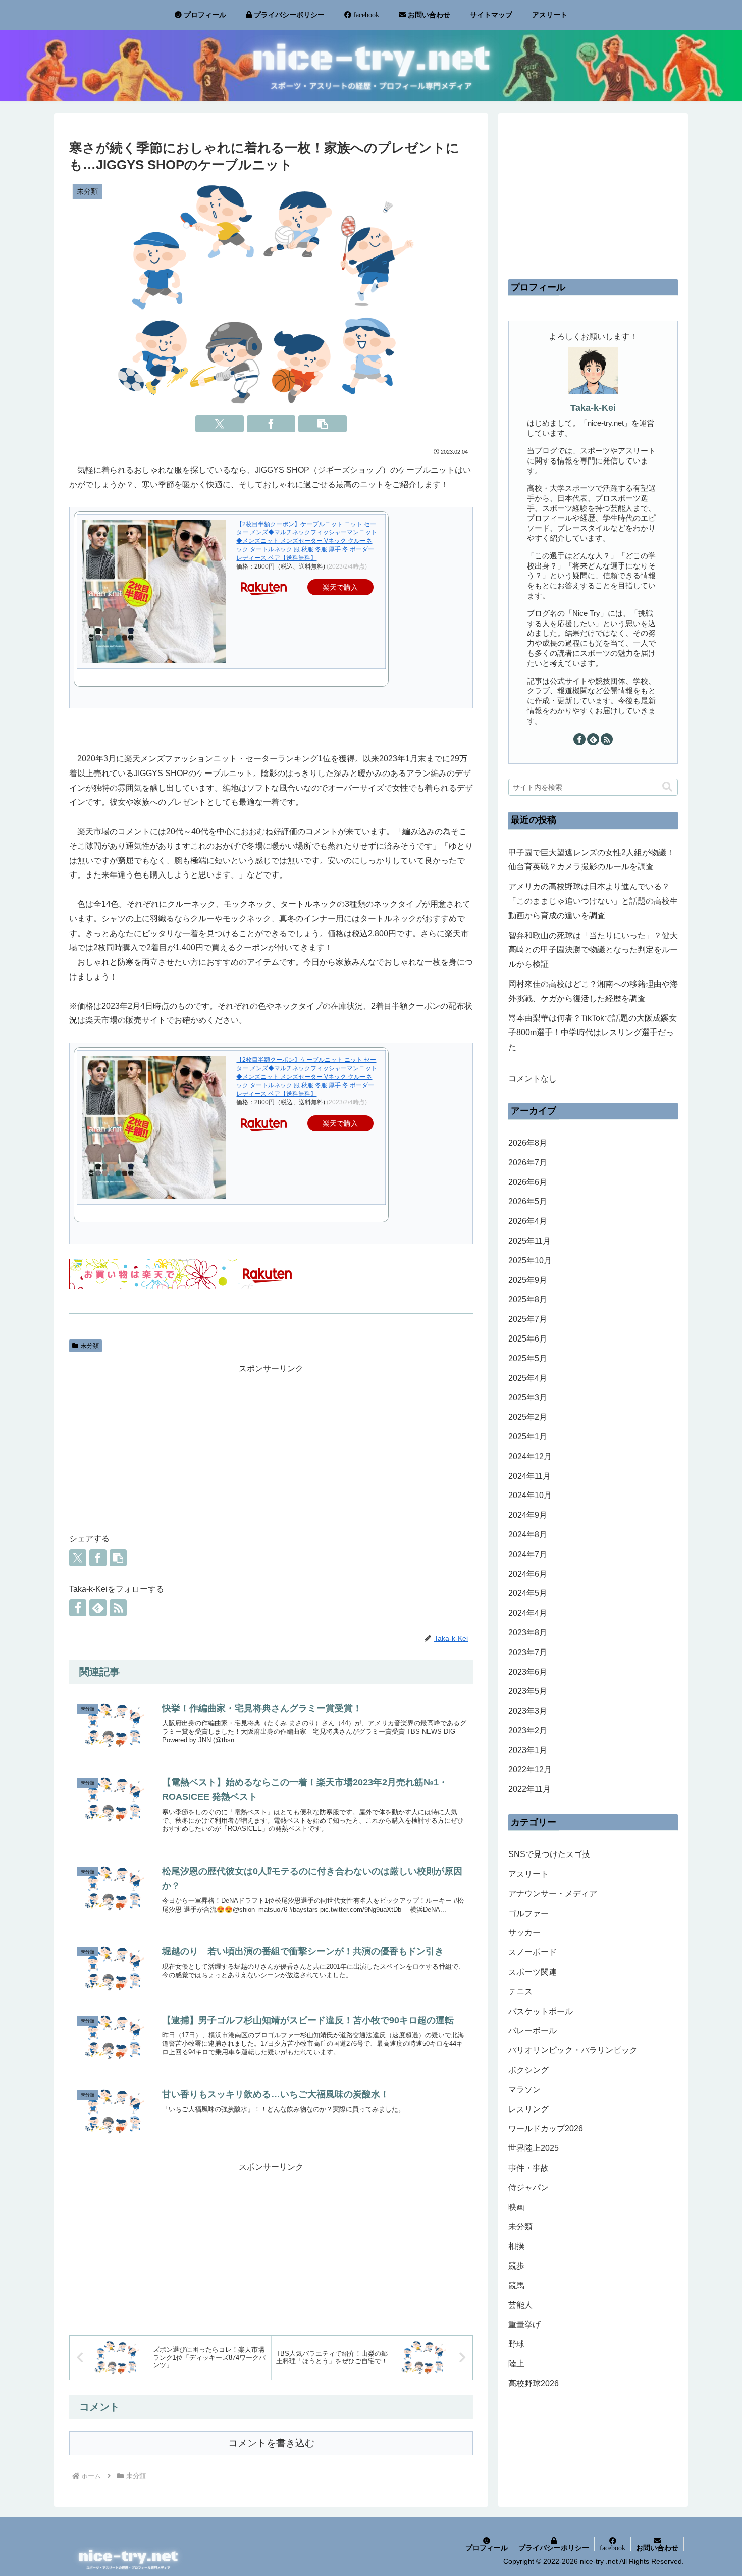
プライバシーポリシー (554, 2548)
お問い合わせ (657, 2548)
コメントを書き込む (271, 2443)
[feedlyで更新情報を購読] (98, 1608)
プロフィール (487, 2548)
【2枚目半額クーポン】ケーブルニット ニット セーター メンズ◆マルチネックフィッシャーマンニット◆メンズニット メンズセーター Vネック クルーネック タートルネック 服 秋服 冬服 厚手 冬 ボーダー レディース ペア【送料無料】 (307, 541)
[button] (323, 424)
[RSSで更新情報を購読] (118, 1608)
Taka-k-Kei (593, 408)
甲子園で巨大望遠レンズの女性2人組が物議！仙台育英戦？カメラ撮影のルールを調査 (591, 860)
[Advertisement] (271, 1447)
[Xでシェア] (220, 424)
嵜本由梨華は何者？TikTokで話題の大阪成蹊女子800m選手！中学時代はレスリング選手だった (593, 1033)
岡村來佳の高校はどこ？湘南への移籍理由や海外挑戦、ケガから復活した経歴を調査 (593, 991)
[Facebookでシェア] (271, 424)
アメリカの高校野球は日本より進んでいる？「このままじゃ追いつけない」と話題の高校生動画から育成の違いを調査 (593, 901)
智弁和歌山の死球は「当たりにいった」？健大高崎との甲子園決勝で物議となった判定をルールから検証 (593, 950)
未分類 (90, 1346)
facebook (613, 2548)
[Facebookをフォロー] (78, 1608)
